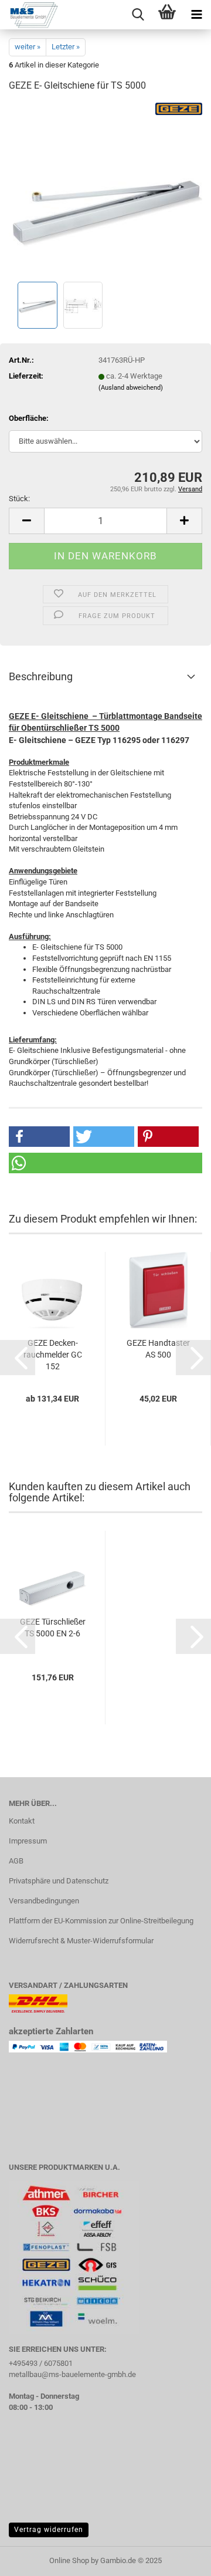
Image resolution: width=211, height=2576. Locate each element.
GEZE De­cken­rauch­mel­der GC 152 (53, 1355)
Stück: (19, 499)
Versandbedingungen (44, 1901)
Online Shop (69, 2560)
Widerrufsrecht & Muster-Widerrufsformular (81, 1941)
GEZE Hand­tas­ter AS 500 (158, 1349)
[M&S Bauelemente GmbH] (29, 15)
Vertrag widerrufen (49, 2530)
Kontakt (22, 1821)
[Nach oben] (179, 2558)
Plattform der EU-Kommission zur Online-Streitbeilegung (101, 1921)
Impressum (28, 1841)
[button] (26, 521)
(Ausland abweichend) (131, 388)
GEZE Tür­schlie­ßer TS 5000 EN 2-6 (53, 1628)
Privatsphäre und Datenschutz (59, 1881)
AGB (16, 1861)
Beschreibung (41, 676)
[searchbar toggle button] (138, 15)
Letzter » (66, 47)
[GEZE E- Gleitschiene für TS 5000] (105, 190)
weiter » (28, 47)
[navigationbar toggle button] (196, 15)
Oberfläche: (29, 418)
